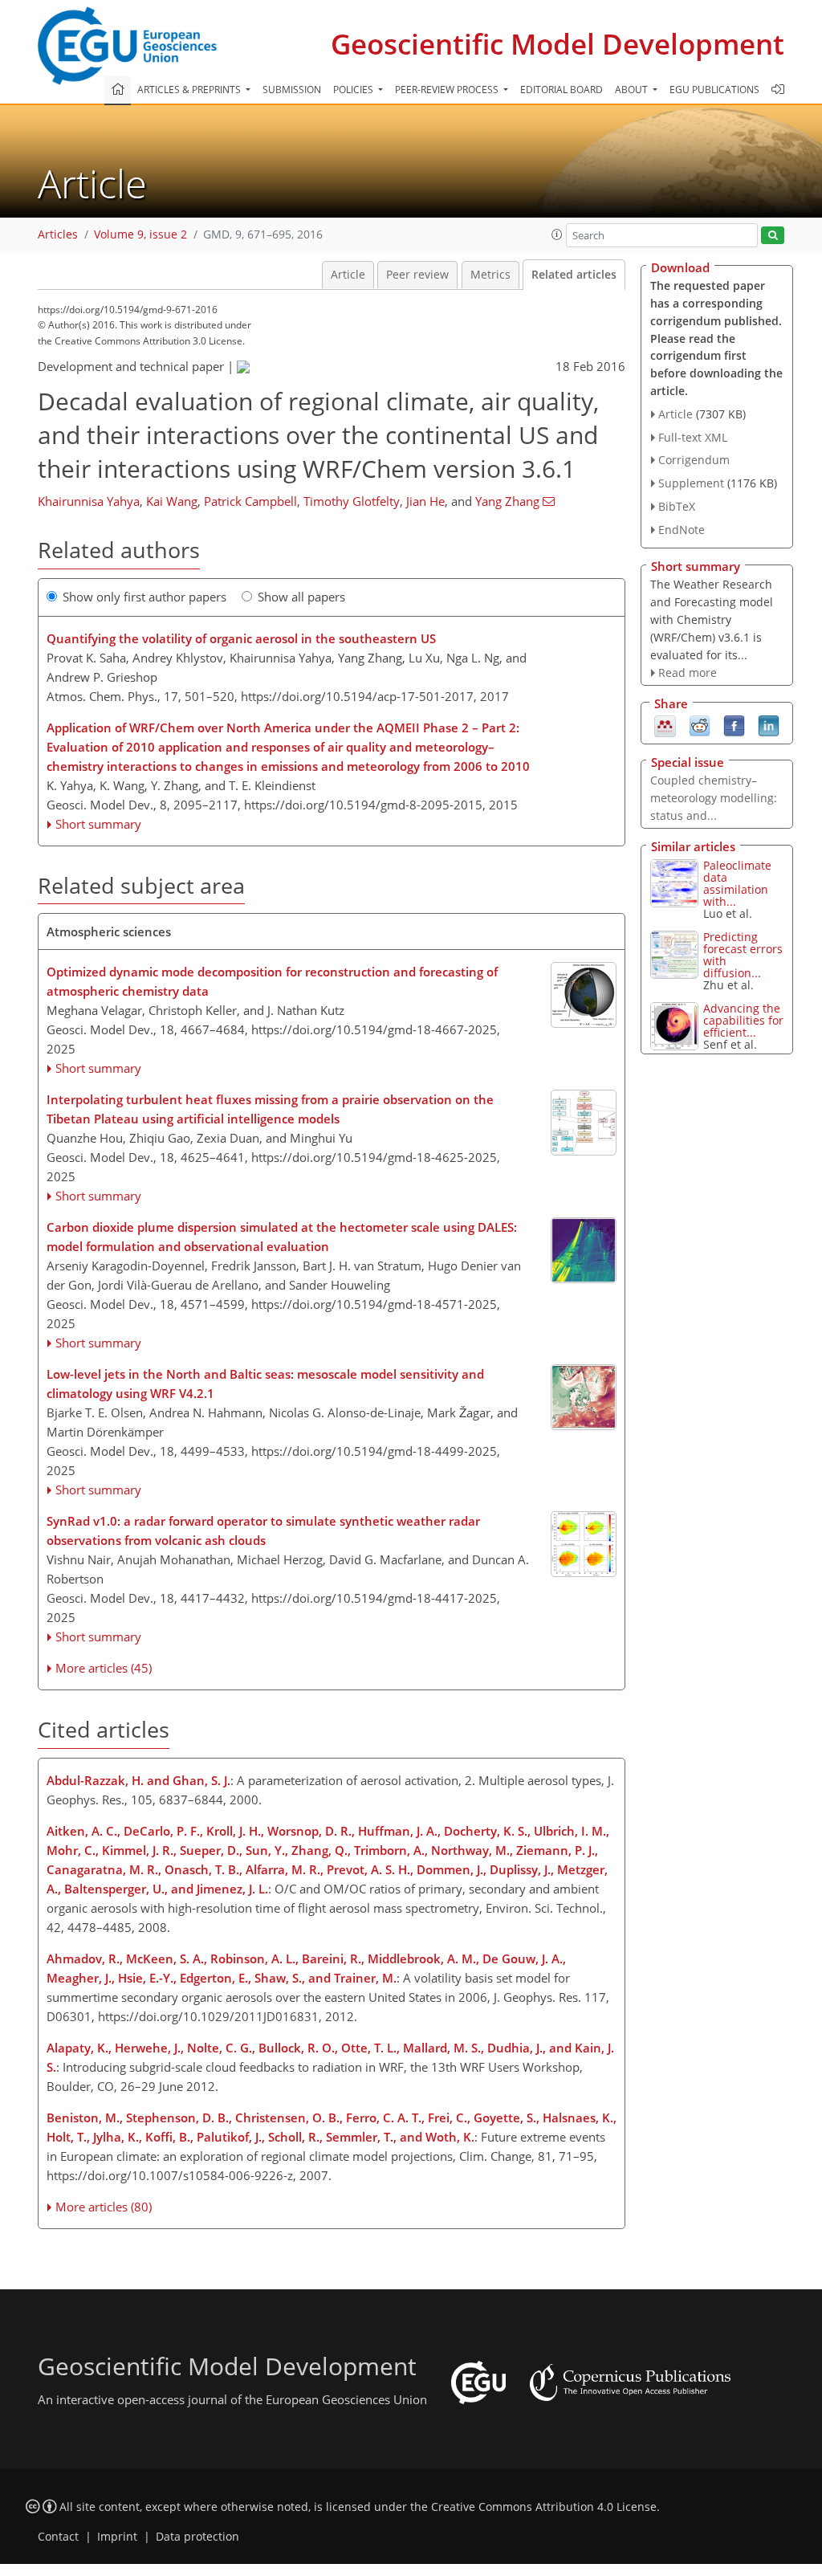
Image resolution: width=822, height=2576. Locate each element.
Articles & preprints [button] (190, 90)
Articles (58, 234)
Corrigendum (694, 460)
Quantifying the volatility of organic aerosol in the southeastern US (241, 638)
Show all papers (301, 597)
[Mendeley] (665, 724)
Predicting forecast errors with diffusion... (743, 955)
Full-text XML (693, 437)
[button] (557, 234)
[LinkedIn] (769, 724)
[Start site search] (773, 236)
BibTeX (677, 506)
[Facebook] (734, 724)
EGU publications (714, 90)
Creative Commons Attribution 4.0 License (544, 2507)
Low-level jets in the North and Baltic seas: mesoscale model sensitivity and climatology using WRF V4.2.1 (265, 1384)
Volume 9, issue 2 (140, 234)
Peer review (417, 275)
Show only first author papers (144, 597)
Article (348, 275)
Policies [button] (354, 90)
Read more (688, 673)
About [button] (633, 90)
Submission (292, 90)
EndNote (682, 530)
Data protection (197, 2537)
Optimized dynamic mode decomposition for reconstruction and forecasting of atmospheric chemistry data (272, 981)
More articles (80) (104, 2207)
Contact (58, 2537)
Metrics (490, 275)
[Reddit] (700, 724)
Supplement (691, 483)
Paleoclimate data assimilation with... (737, 883)
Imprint (117, 2537)
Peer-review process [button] (448, 90)
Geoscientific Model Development (557, 44)
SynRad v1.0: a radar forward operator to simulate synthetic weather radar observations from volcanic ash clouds (263, 1531)
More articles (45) (104, 1668)
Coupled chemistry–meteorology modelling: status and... (714, 798)
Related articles (574, 275)
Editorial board (562, 90)
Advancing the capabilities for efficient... (743, 1020)
